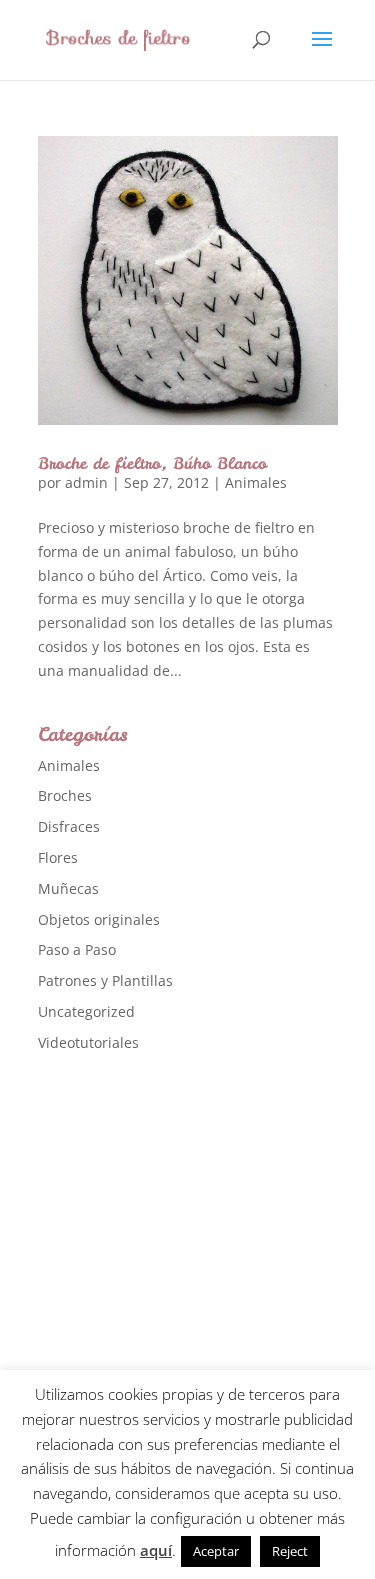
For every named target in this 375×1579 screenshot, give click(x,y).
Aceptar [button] (216, 1551)
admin (86, 482)
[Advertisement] (187, 1272)
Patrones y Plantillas (105, 980)
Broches (65, 795)
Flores (58, 857)
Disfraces (69, 826)
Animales (256, 482)
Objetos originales (99, 919)
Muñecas (68, 888)
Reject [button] (290, 1551)
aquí (156, 1550)
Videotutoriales (88, 1042)
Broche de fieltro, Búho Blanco (152, 463)
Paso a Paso (77, 949)
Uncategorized (86, 1011)
